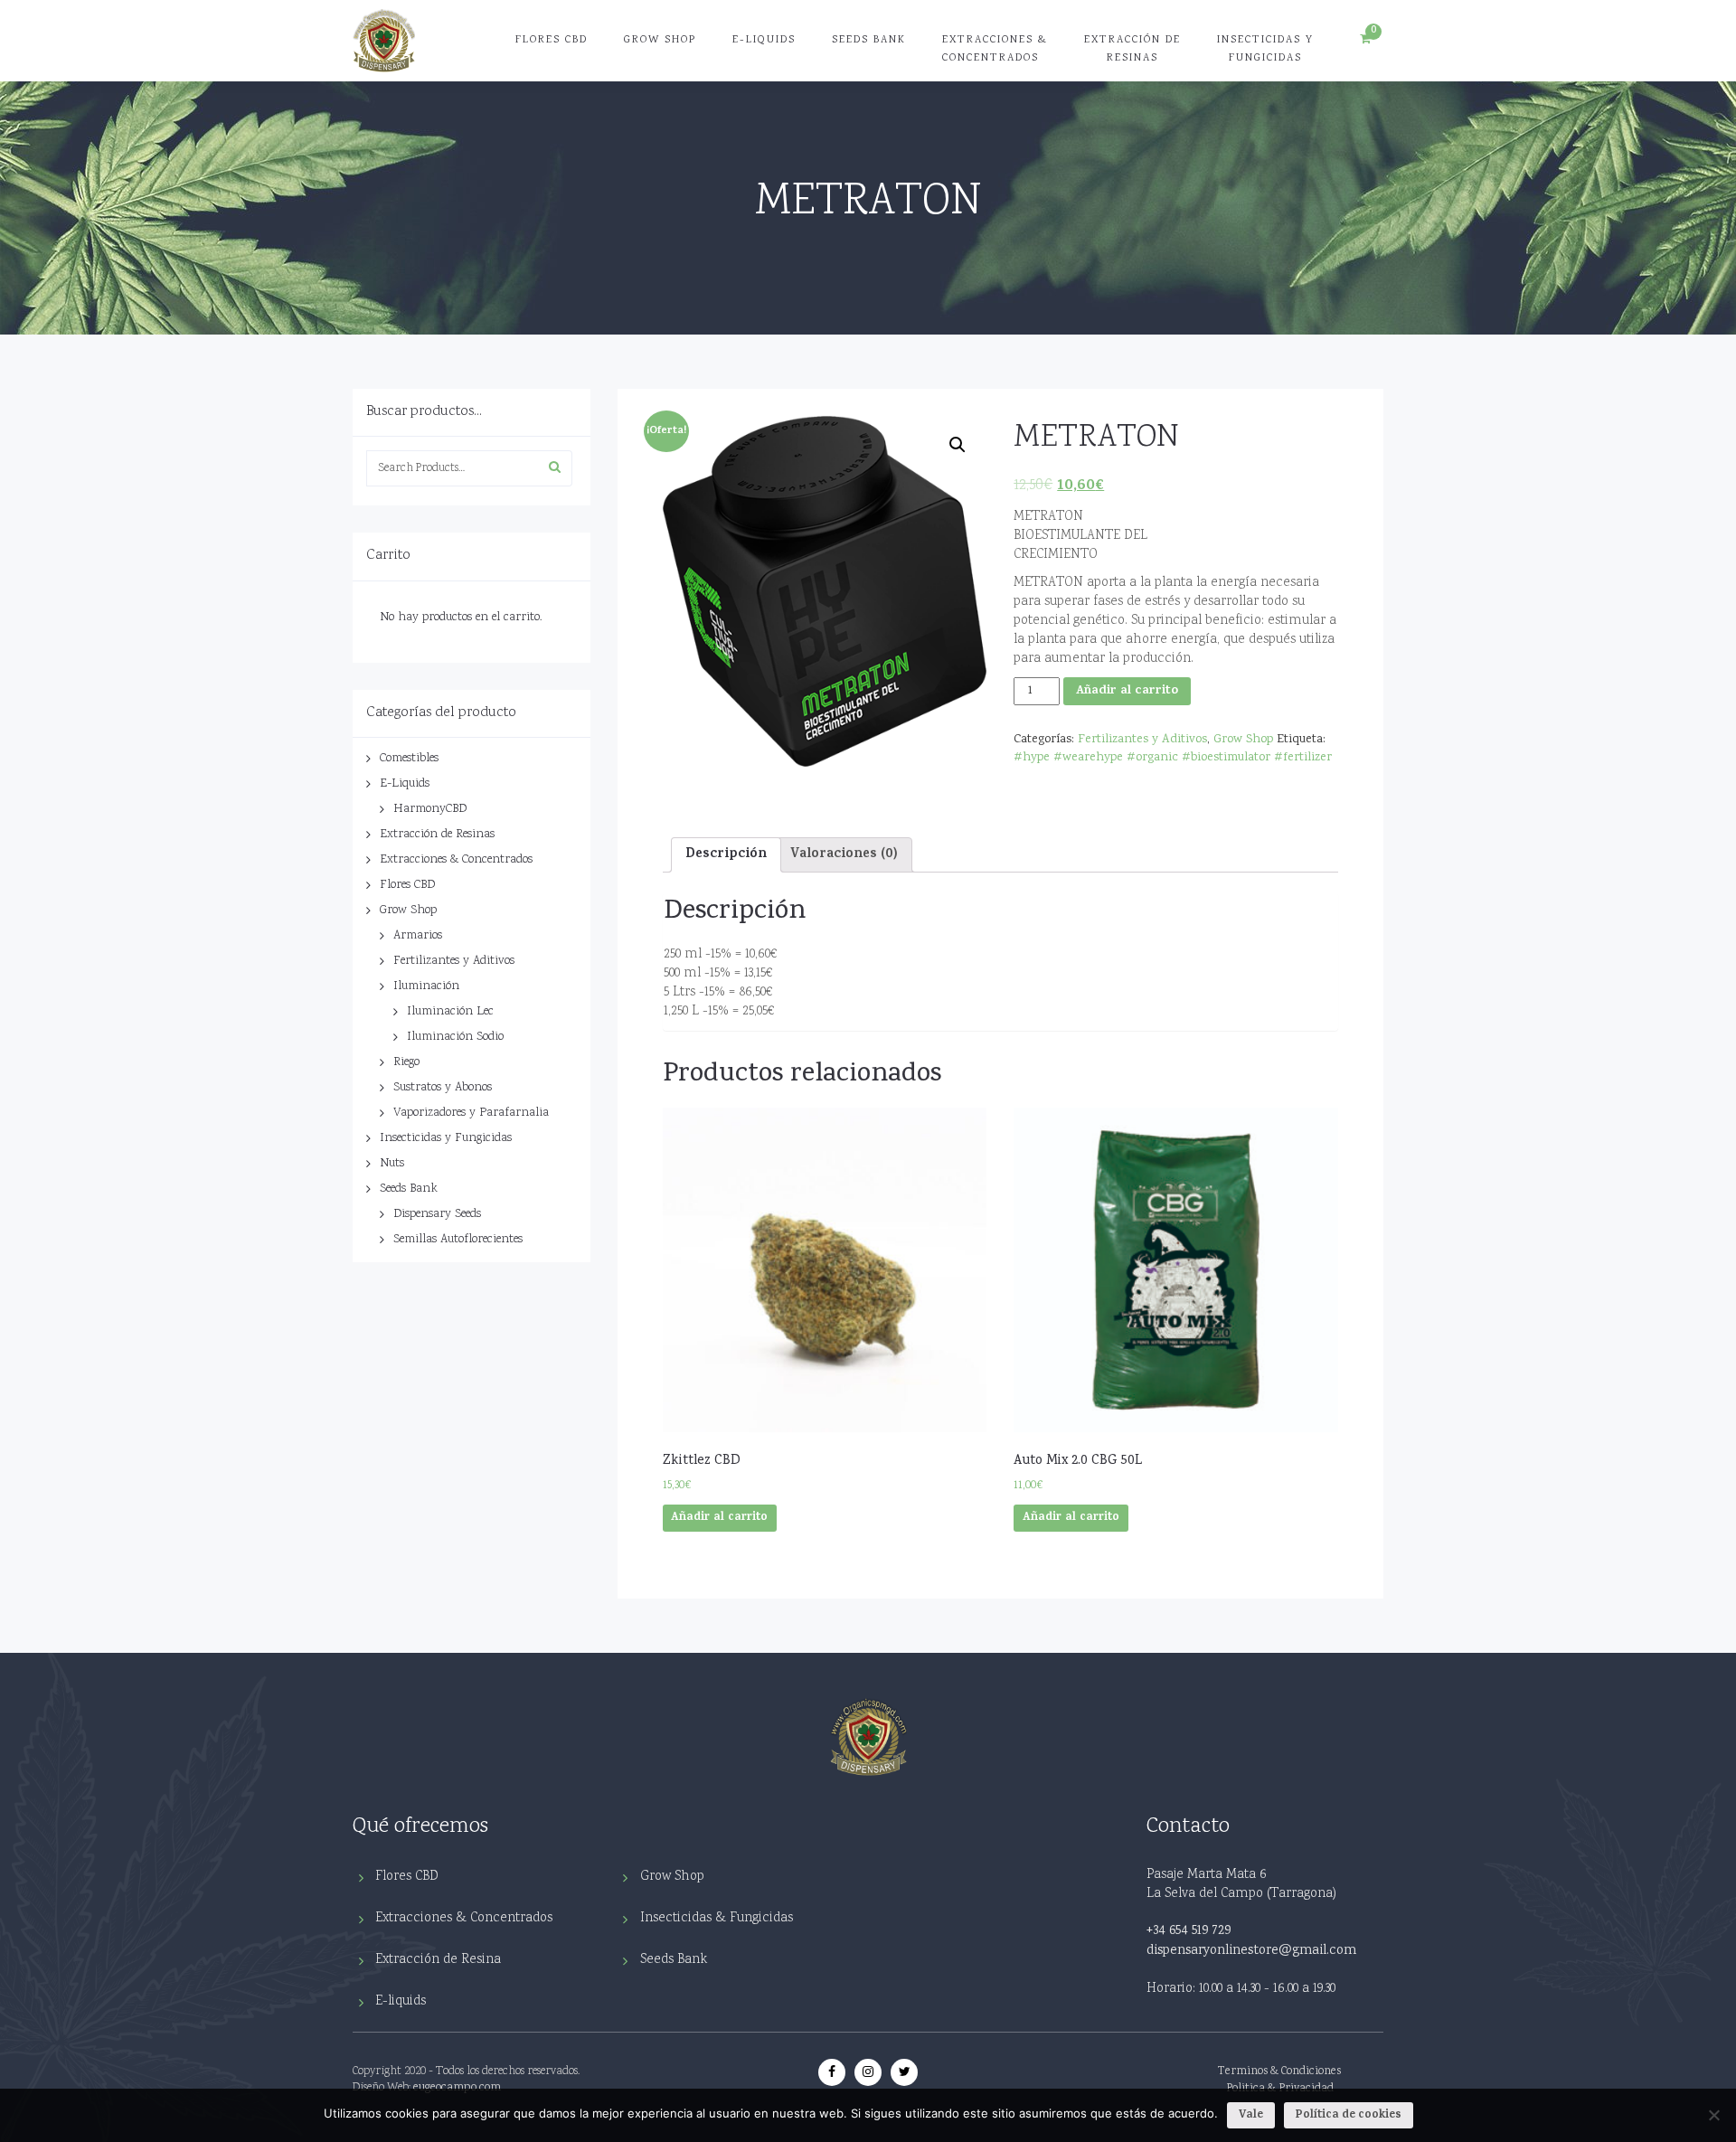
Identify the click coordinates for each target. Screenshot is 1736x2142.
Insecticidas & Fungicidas (717, 1918)
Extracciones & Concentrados (995, 49)
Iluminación (426, 986)
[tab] (726, 854)
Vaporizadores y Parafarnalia (471, 1113)
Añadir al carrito (1127, 691)
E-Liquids (764, 40)
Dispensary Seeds (437, 1214)
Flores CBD (552, 40)
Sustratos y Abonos (443, 1088)
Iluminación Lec (450, 1012)
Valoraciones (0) (844, 855)
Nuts (392, 1164)
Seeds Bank (869, 40)
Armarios (418, 936)
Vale (1251, 2115)
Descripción (726, 855)
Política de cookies (1349, 2115)
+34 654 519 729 (1189, 1931)
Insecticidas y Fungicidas (1265, 49)
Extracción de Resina (438, 1960)
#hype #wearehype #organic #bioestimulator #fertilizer (1173, 758)
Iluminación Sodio (455, 1037)
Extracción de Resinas (1132, 49)
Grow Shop (660, 40)
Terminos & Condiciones (1279, 2072)
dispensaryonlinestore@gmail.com (1251, 1951)
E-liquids (401, 2001)
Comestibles (409, 759)
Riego (406, 1062)
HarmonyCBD (430, 809)
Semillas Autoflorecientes (458, 1240)
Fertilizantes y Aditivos (454, 961)
